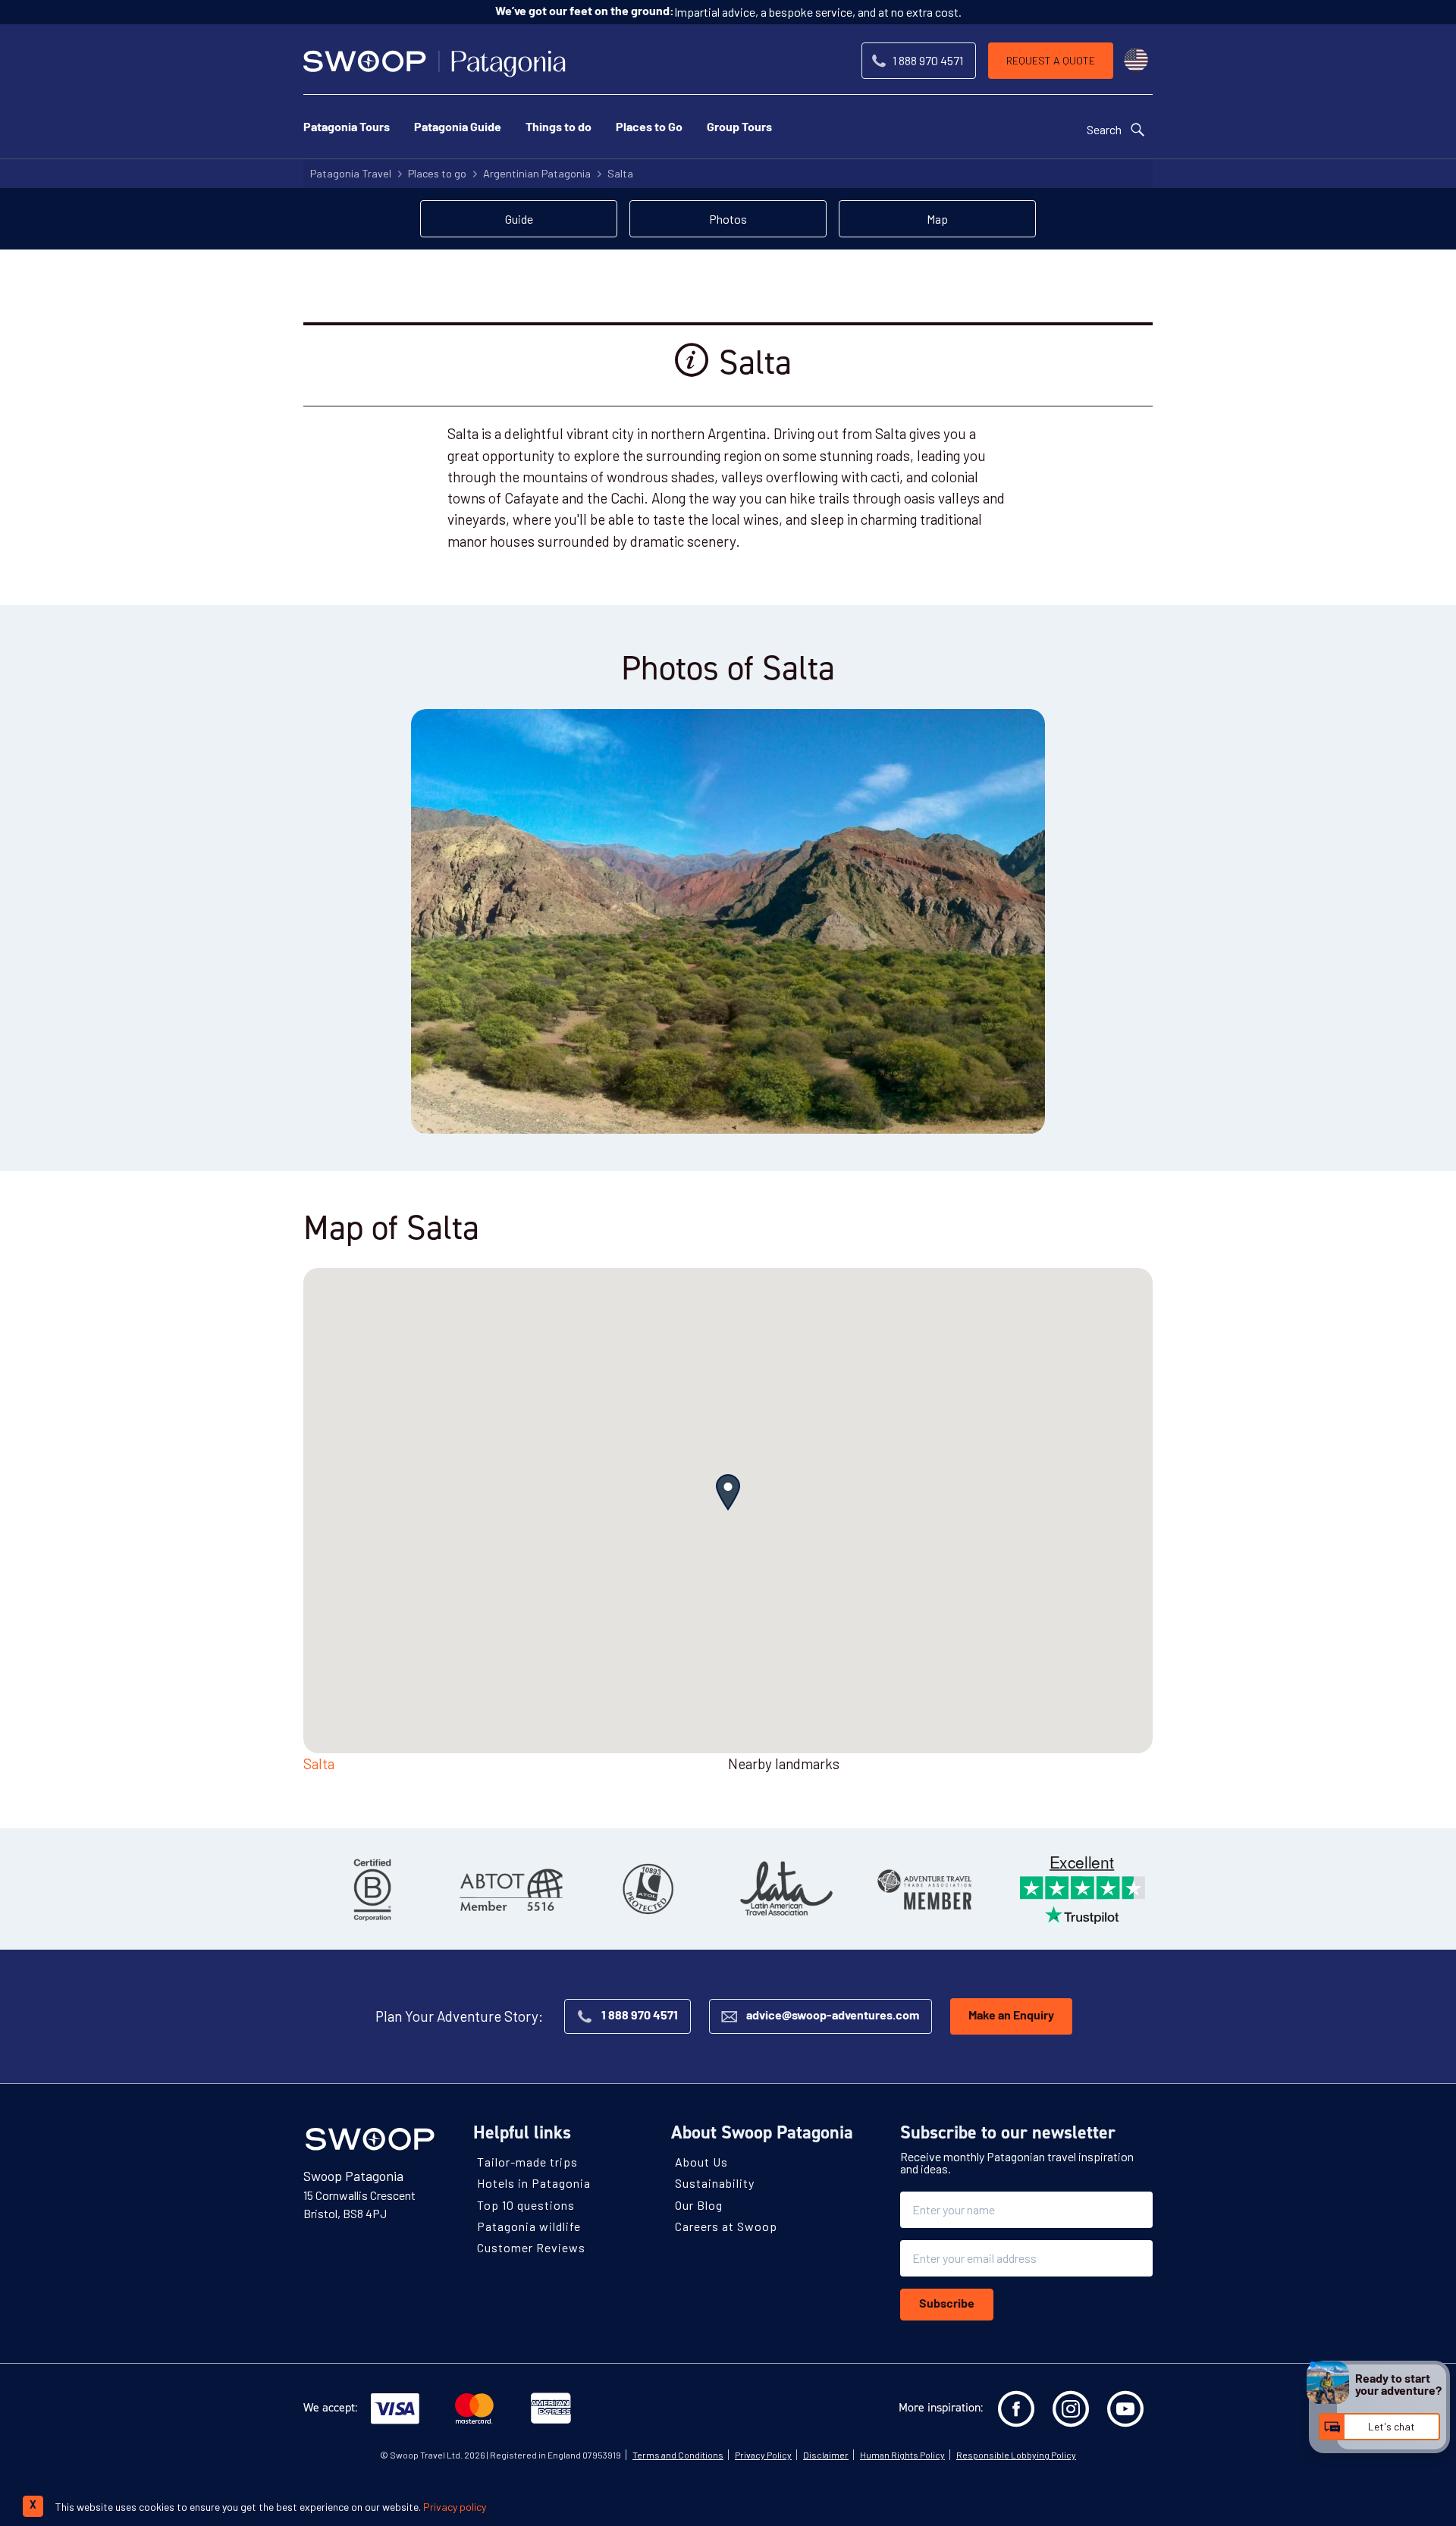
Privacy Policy (763, 2455)
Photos (728, 219)
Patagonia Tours (347, 128)
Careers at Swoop (726, 2226)
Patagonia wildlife (529, 2226)
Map (937, 219)
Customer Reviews (531, 2247)
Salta (620, 173)
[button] (728, 1492)
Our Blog (699, 2204)
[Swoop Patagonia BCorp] (372, 1889)
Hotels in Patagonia (534, 2183)
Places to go (437, 173)
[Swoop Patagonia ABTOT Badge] (510, 1889)
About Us (701, 2162)
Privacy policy (455, 2507)
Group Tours (739, 128)
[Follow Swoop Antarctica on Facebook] (1016, 2409)
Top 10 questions (526, 2204)
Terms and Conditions (678, 2455)
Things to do (559, 128)
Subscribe (947, 2305)
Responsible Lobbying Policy (1016, 2455)
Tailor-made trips (527, 2162)
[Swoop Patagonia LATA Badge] (786, 1889)
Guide (519, 219)
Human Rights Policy (902, 2455)
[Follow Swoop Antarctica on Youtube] (1125, 2409)
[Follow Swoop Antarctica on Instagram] (1071, 2409)
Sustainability (715, 2183)
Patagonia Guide (458, 128)
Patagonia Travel (351, 173)
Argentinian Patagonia (537, 173)
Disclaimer (826, 2455)
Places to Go (649, 128)
